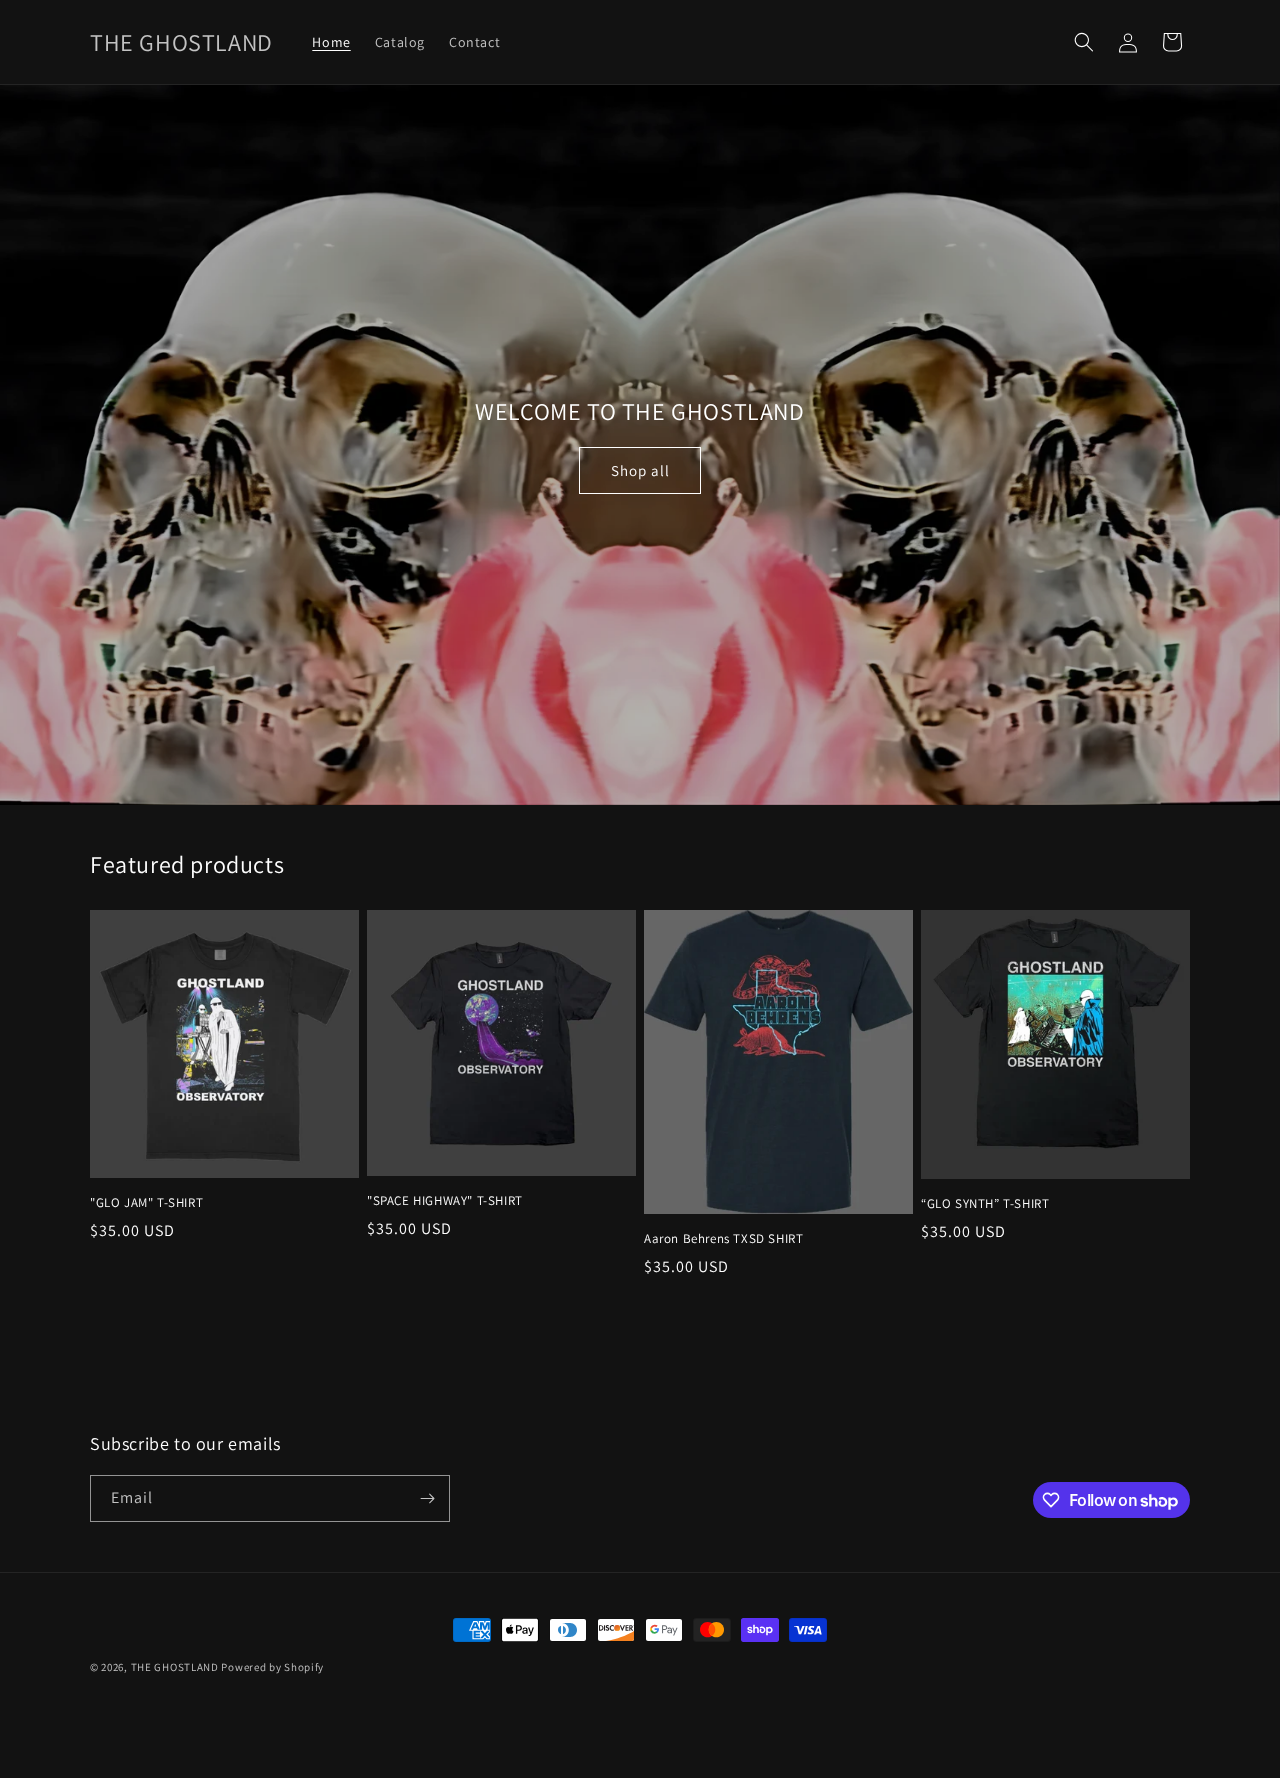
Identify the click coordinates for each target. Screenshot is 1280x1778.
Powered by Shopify (272, 1667)
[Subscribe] (427, 1498)
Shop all (640, 470)
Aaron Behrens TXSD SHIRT (723, 1239)
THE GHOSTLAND (176, 1667)
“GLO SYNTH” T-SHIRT (985, 1204)
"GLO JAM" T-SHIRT (146, 1203)
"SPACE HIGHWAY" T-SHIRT (445, 1201)
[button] (1084, 42)
